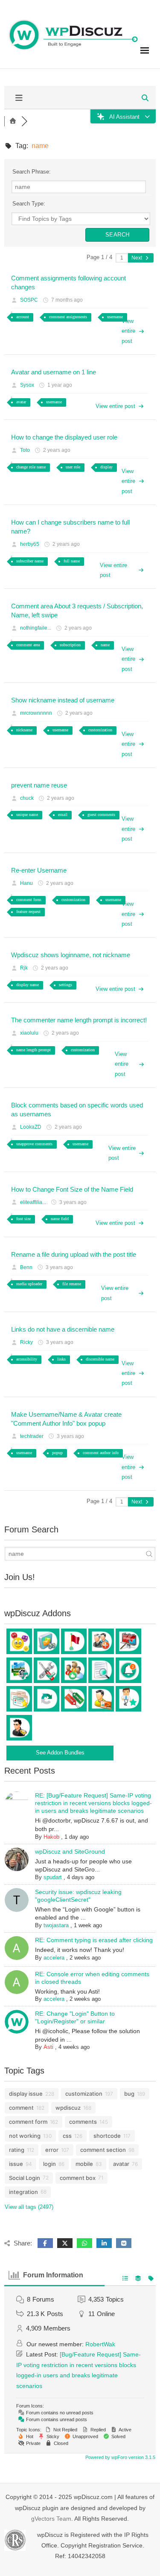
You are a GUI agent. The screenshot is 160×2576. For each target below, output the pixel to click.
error (52, 2150)
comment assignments (68, 317)
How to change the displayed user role (64, 437)
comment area (28, 645)
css (67, 2136)
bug (129, 2094)
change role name (31, 467)
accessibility (27, 1359)
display (106, 467)
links (61, 1359)
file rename (72, 1284)
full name (72, 561)
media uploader (29, 1284)
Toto (25, 450)
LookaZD (31, 1127)
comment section (103, 2150)
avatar (21, 402)
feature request (28, 911)
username (115, 317)
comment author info (101, 1453)
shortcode (107, 2136)
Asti (48, 2047)
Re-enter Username (39, 870)
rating (17, 2150)
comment (21, 2108)
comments (83, 2122)
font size (23, 1219)
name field (60, 1219)
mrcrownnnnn (36, 713)
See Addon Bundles (60, 1753)
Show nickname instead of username (63, 700)
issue (16, 2164)
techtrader (32, 1436)
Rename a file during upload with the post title (74, 1254)
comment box (78, 2178)
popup (57, 1453)
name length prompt (33, 1050)
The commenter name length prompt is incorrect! (79, 1020)
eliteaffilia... (33, 1202)
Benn (26, 1267)
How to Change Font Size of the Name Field (72, 1189)
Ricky (26, 1342)
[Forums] (13, 121)
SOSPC (29, 300)
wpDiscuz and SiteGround (70, 1851)
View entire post (128, 331)
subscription (70, 645)
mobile (84, 2164)
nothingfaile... (36, 628)
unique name (27, 814)
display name (28, 985)
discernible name (100, 1359)
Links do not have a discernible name (63, 1329)
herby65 (30, 544)
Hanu (26, 883)
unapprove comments (34, 1144)
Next (137, 258)
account (23, 317)
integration (23, 2192)
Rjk (24, 968)
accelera (54, 1958)
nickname (24, 730)
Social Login (25, 2178)
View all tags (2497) (29, 2207)
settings (65, 985)
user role (73, 467)
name (105, 645)
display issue (26, 2094)
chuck (27, 798)
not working (25, 2136)
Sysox (27, 385)
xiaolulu (29, 1033)
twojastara (56, 1925)
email (63, 814)
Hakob (51, 1837)
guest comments (101, 814)
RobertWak (100, 2344)
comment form (29, 900)
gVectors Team (51, 2519)
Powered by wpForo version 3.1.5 (120, 2457)
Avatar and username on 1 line (54, 372)
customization (100, 730)
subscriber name (30, 561)
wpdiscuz (68, 2108)
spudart (53, 1877)
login (49, 2164)
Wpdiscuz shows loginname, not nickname (71, 955)
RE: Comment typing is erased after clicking (94, 1940)
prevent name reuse (39, 785)
